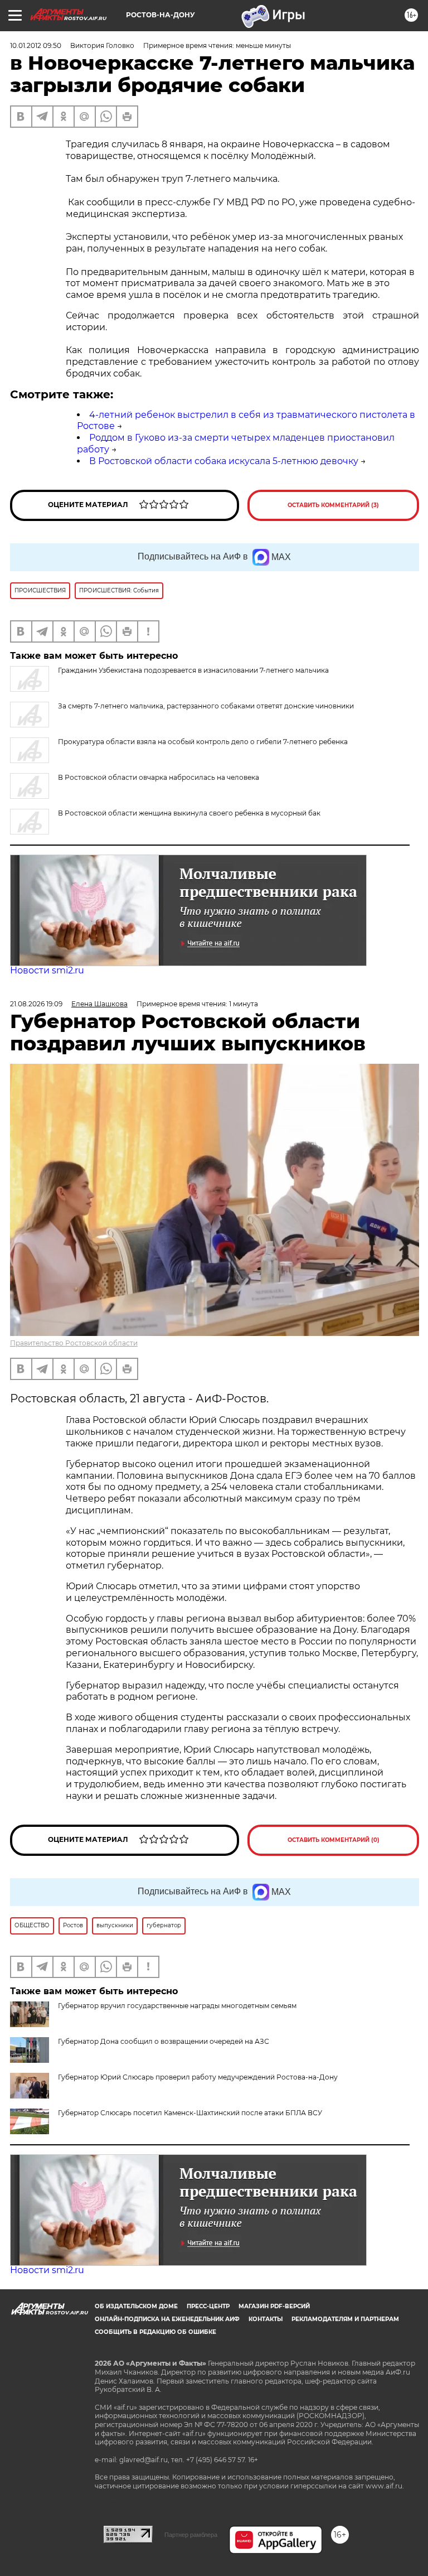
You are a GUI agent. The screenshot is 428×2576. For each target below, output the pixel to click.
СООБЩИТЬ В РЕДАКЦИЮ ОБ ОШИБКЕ (155, 2332)
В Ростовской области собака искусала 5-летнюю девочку (224, 461)
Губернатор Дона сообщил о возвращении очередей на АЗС (164, 2041)
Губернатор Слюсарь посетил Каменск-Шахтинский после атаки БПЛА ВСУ (190, 2113)
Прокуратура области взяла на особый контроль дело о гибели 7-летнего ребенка (203, 742)
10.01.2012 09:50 (36, 45)
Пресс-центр (208, 2306)
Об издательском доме (136, 2306)
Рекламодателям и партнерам (345, 2319)
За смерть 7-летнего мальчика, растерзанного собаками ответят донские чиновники (206, 706)
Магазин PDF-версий (274, 2306)
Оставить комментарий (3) (333, 505)
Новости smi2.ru (47, 970)
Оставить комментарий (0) (334, 1840)
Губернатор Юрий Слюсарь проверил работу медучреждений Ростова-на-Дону (198, 2077)
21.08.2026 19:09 (36, 1004)
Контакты (266, 2319)
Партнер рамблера (191, 2535)
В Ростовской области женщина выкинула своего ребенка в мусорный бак (189, 813)
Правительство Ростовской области (74, 1343)
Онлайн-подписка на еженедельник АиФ (167, 2319)
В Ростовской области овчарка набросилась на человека (159, 777)
